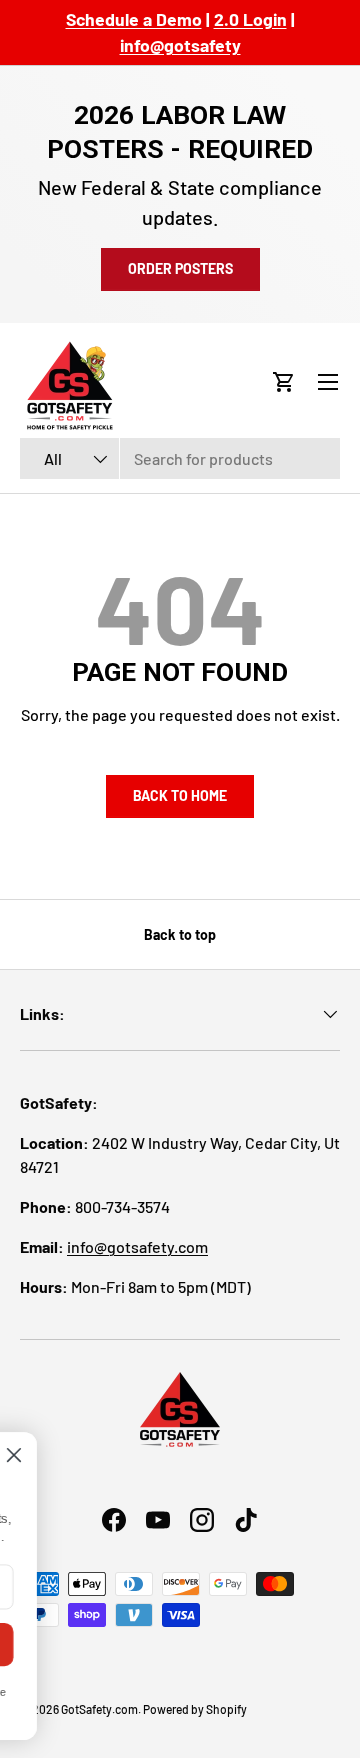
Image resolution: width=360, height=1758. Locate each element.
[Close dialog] (119, 1456)
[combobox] (180, 458)
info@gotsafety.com (137, 1246)
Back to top (180, 934)
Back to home (180, 795)
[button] (284, 382)
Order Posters (180, 268)
